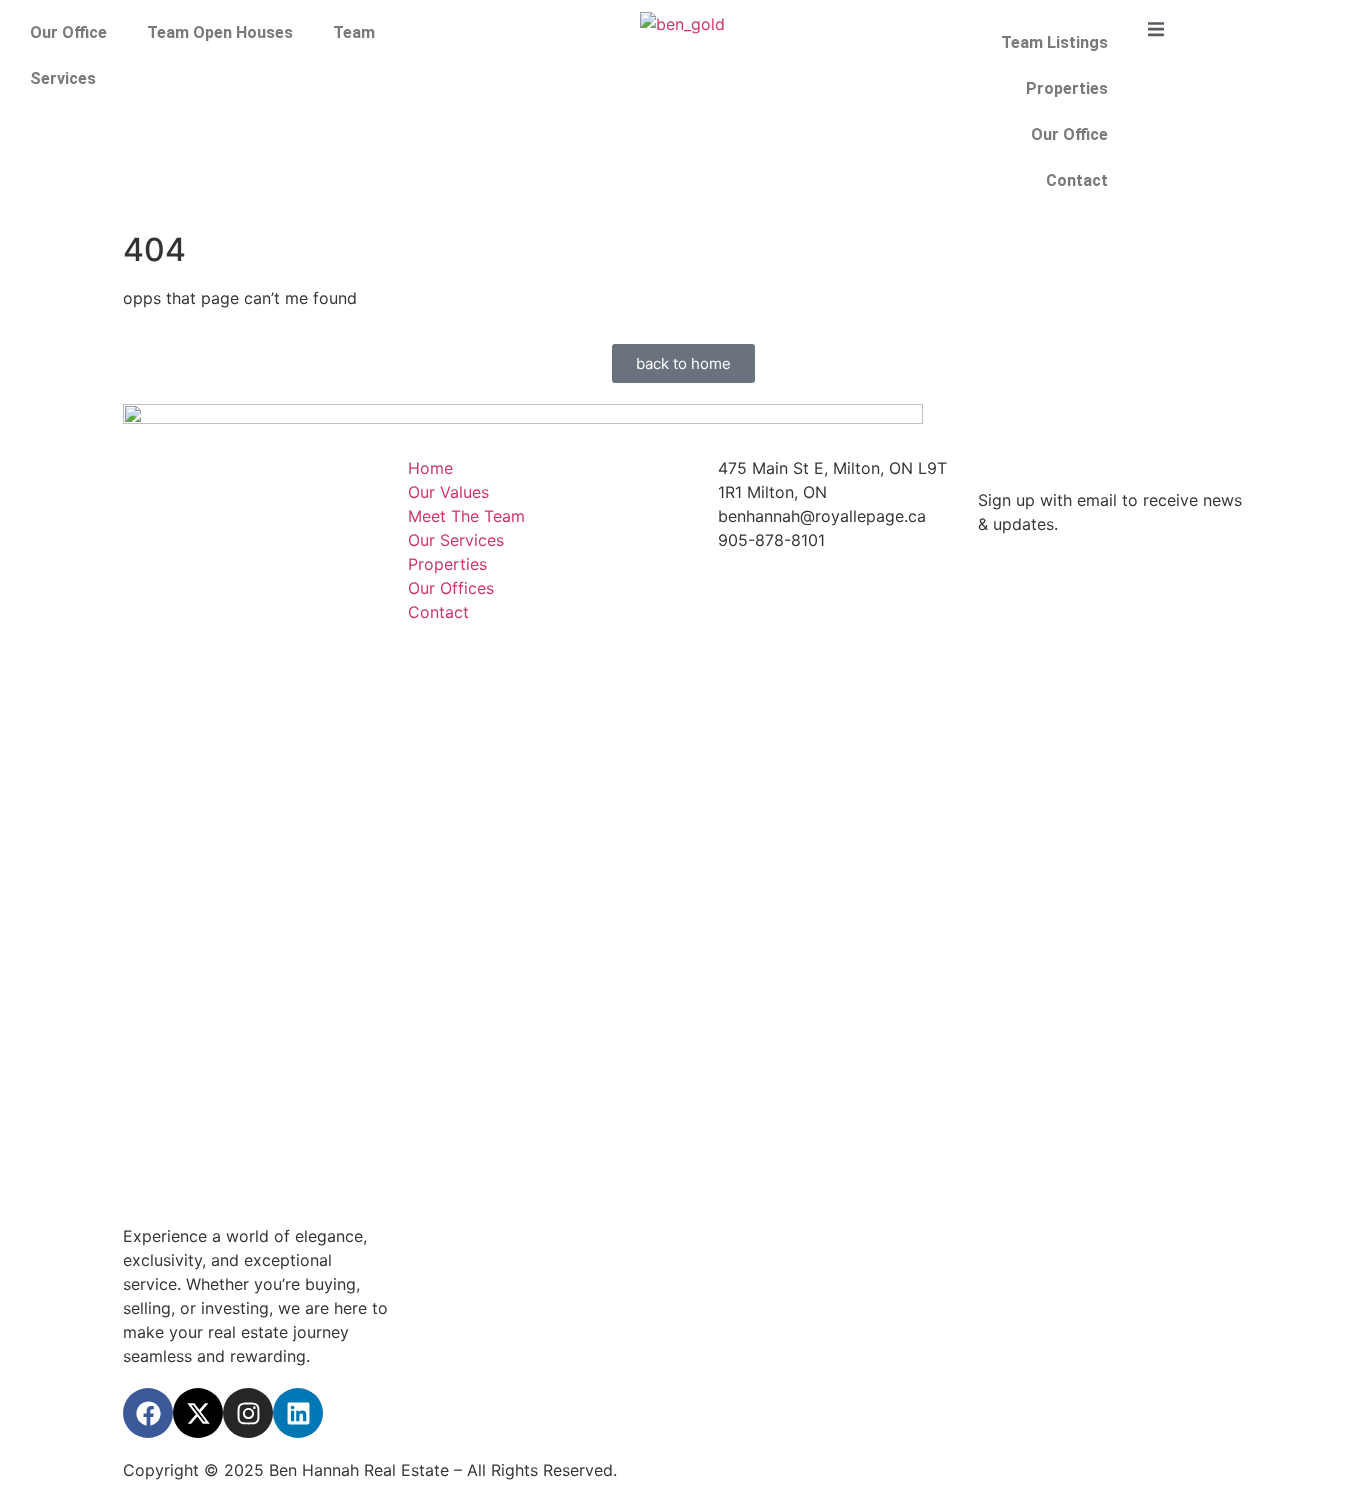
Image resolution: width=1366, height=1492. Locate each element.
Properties (1067, 88)
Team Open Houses (220, 32)
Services (63, 78)
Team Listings (1054, 42)
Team (354, 32)
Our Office (68, 32)
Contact (1077, 180)
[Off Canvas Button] (1156, 30)
